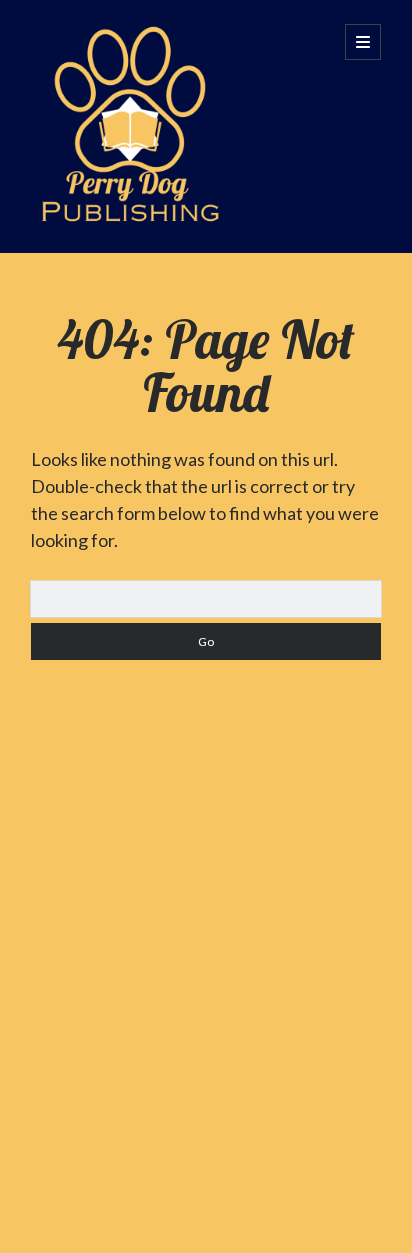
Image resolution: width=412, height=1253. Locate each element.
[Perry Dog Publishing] (131, 210)
